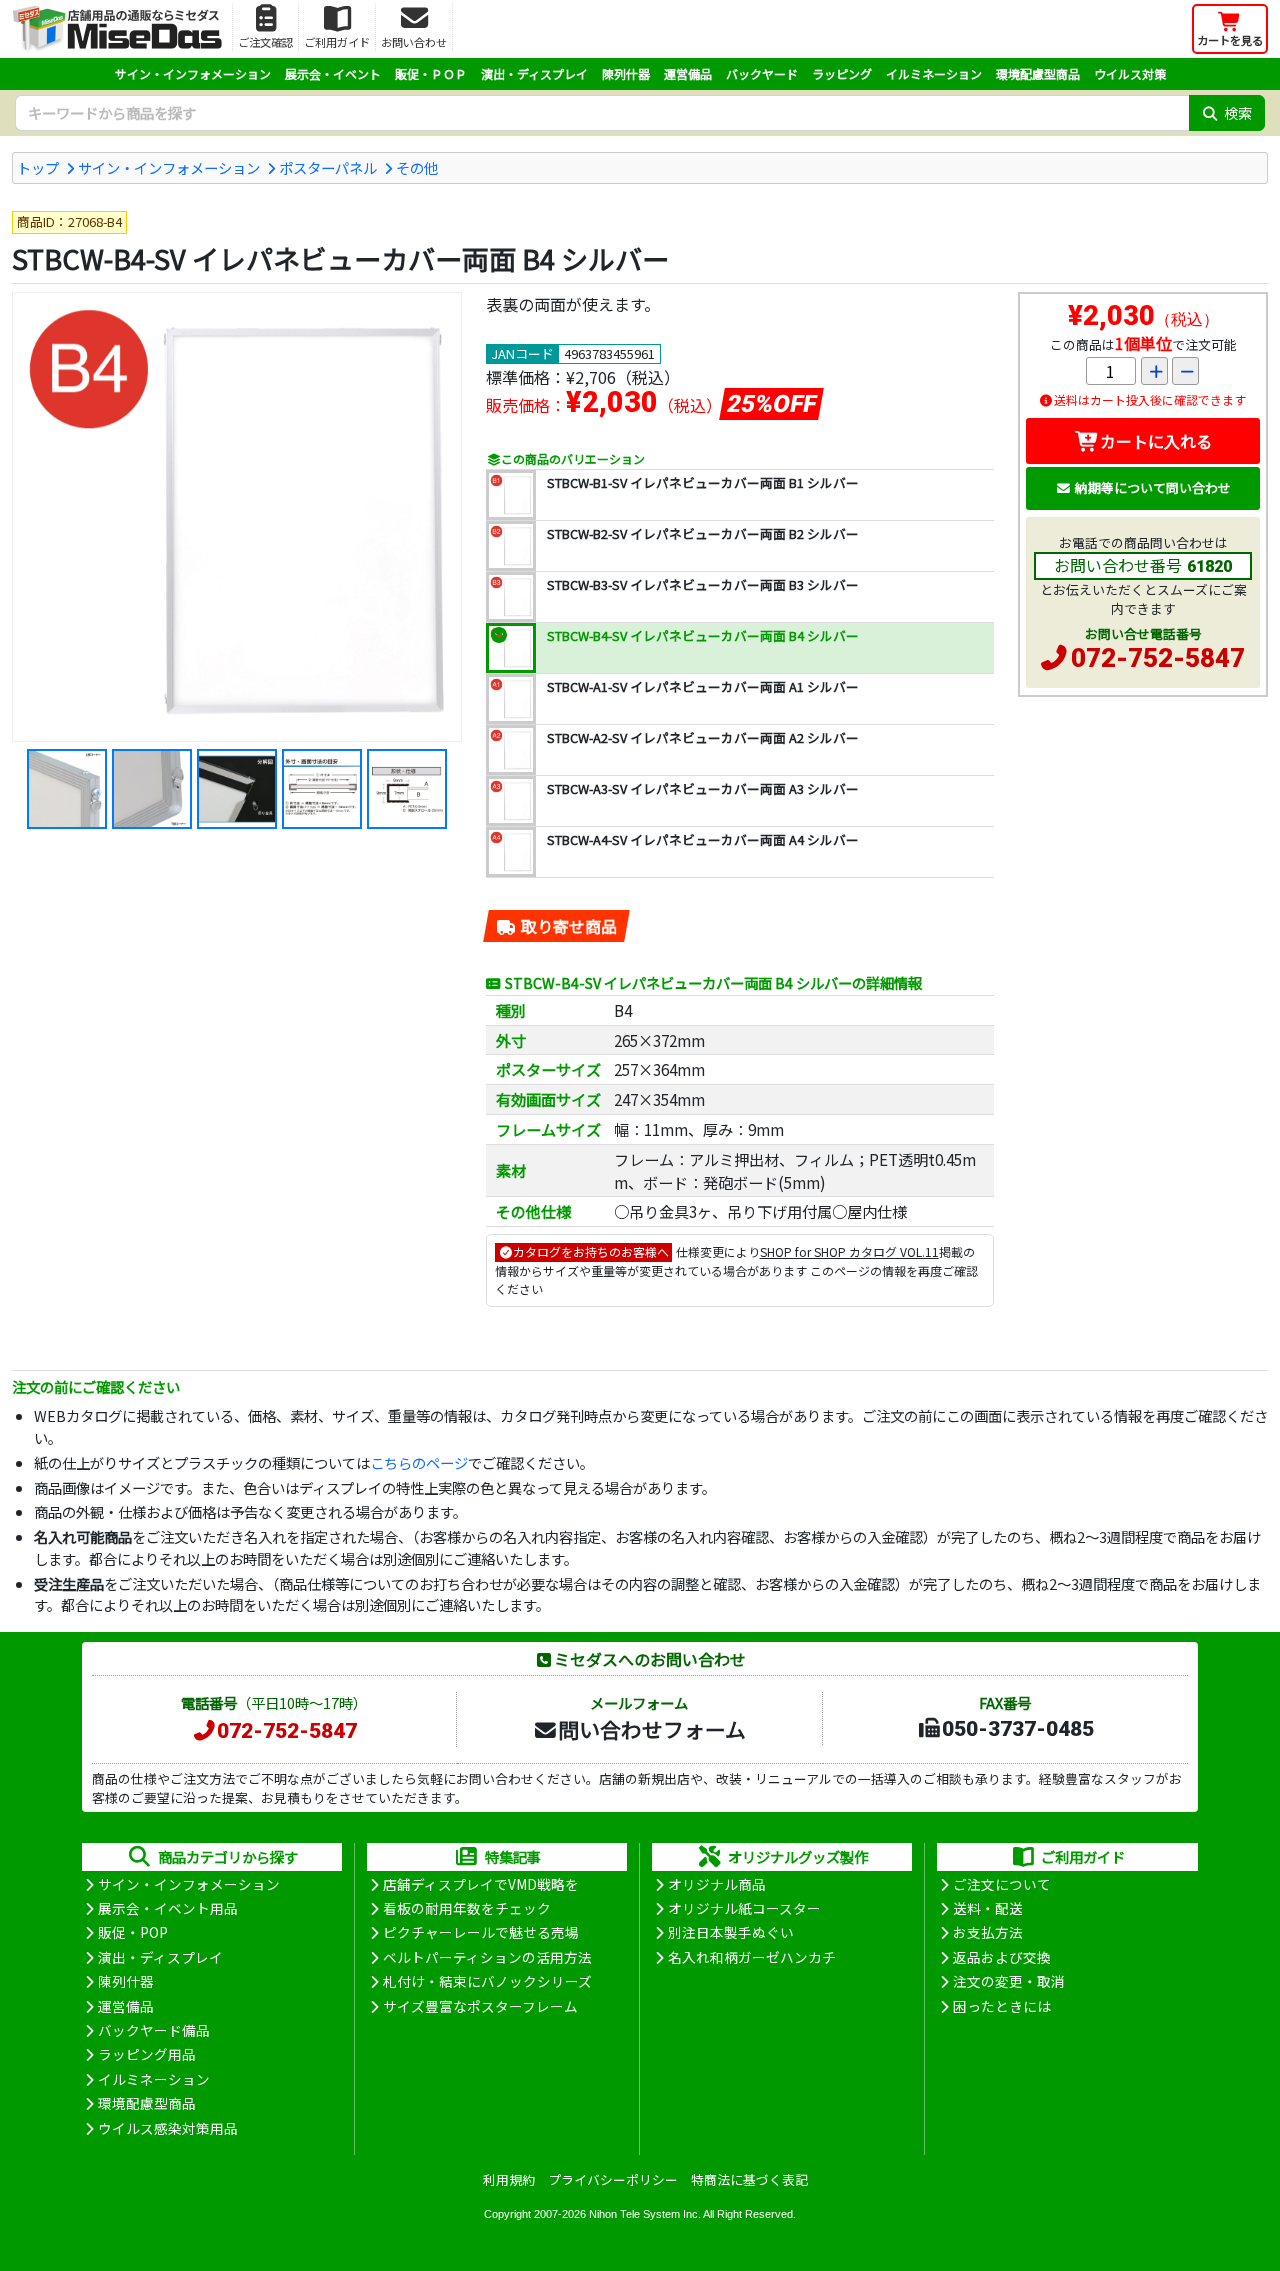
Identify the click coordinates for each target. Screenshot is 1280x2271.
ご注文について (1002, 1884)
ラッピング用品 (147, 2054)
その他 (417, 167)
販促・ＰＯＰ (431, 73)
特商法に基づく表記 (749, 2179)
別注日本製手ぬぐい (731, 1932)
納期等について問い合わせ (1153, 487)
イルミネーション (934, 73)
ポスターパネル (328, 167)
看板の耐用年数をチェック (467, 1908)
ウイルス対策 (1130, 73)
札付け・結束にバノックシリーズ (487, 1981)
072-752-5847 (1158, 658)
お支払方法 (988, 1932)
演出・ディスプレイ (534, 73)
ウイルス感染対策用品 (168, 2128)
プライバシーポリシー (613, 2179)
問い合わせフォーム (652, 1729)
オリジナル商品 (717, 1884)
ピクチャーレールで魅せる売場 (481, 1932)
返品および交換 (1002, 1957)
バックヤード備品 (154, 2030)
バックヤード (762, 73)
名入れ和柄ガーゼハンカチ (752, 1957)
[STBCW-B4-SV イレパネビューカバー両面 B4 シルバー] (237, 517)
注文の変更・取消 (1009, 1981)
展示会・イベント (333, 73)
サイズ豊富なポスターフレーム (480, 2006)
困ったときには (1002, 2006)
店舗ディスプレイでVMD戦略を (481, 1884)
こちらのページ (419, 1462)
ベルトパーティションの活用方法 (487, 1957)
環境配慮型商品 (1038, 73)
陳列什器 (626, 73)
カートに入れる (1156, 441)
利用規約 (509, 2179)
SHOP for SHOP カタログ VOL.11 (849, 1251)
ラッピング (842, 73)
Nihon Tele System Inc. (645, 2214)
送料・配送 (988, 1908)
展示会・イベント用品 (168, 1908)
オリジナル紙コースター (744, 1908)
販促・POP (133, 1932)
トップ (38, 167)
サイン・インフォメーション (193, 73)
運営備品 (688, 73)
